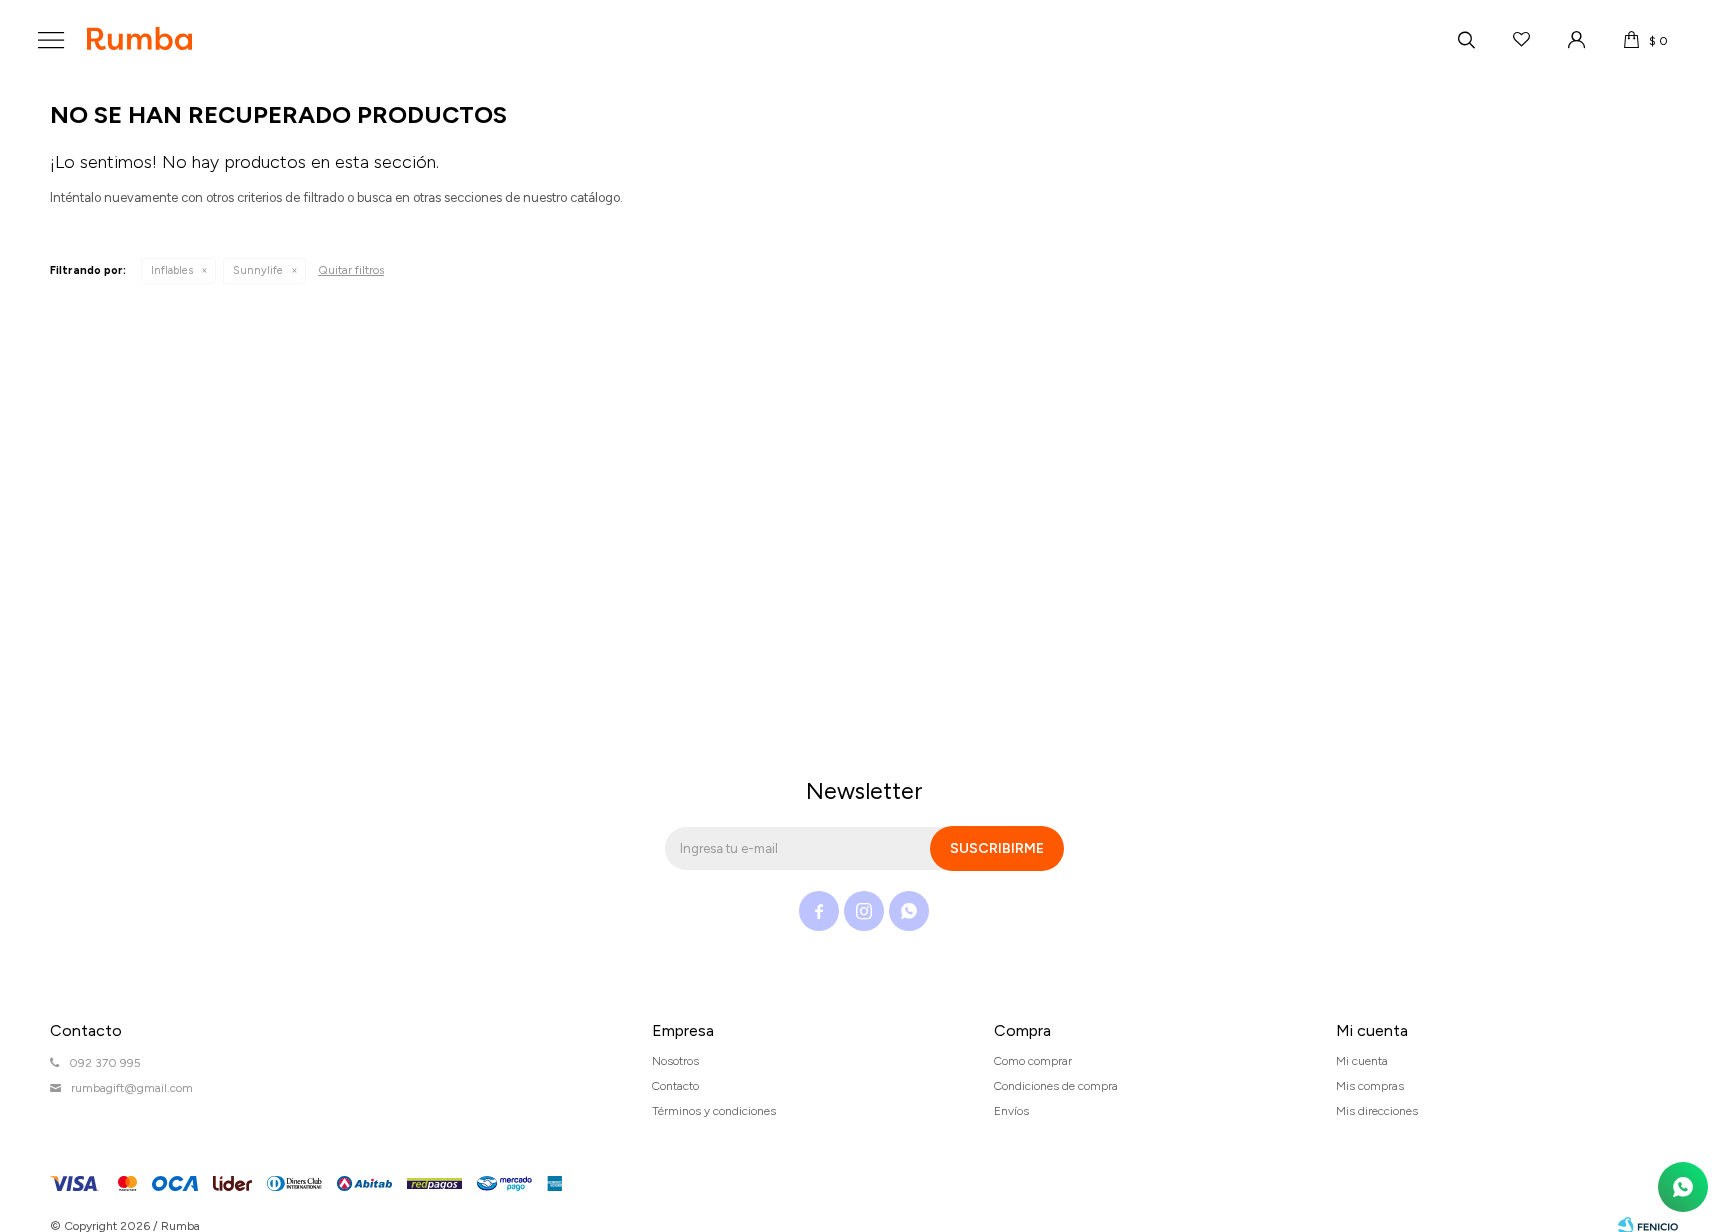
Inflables (172, 270)
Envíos (1011, 1111)
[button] (1466, 40)
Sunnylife (258, 270)
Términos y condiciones (714, 1111)
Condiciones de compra (1056, 1086)
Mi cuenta (1362, 1061)
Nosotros (675, 1061)
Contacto (675, 1086)
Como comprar (1033, 1061)
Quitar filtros (351, 270)
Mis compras (1370, 1086)
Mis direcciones (1377, 1111)
